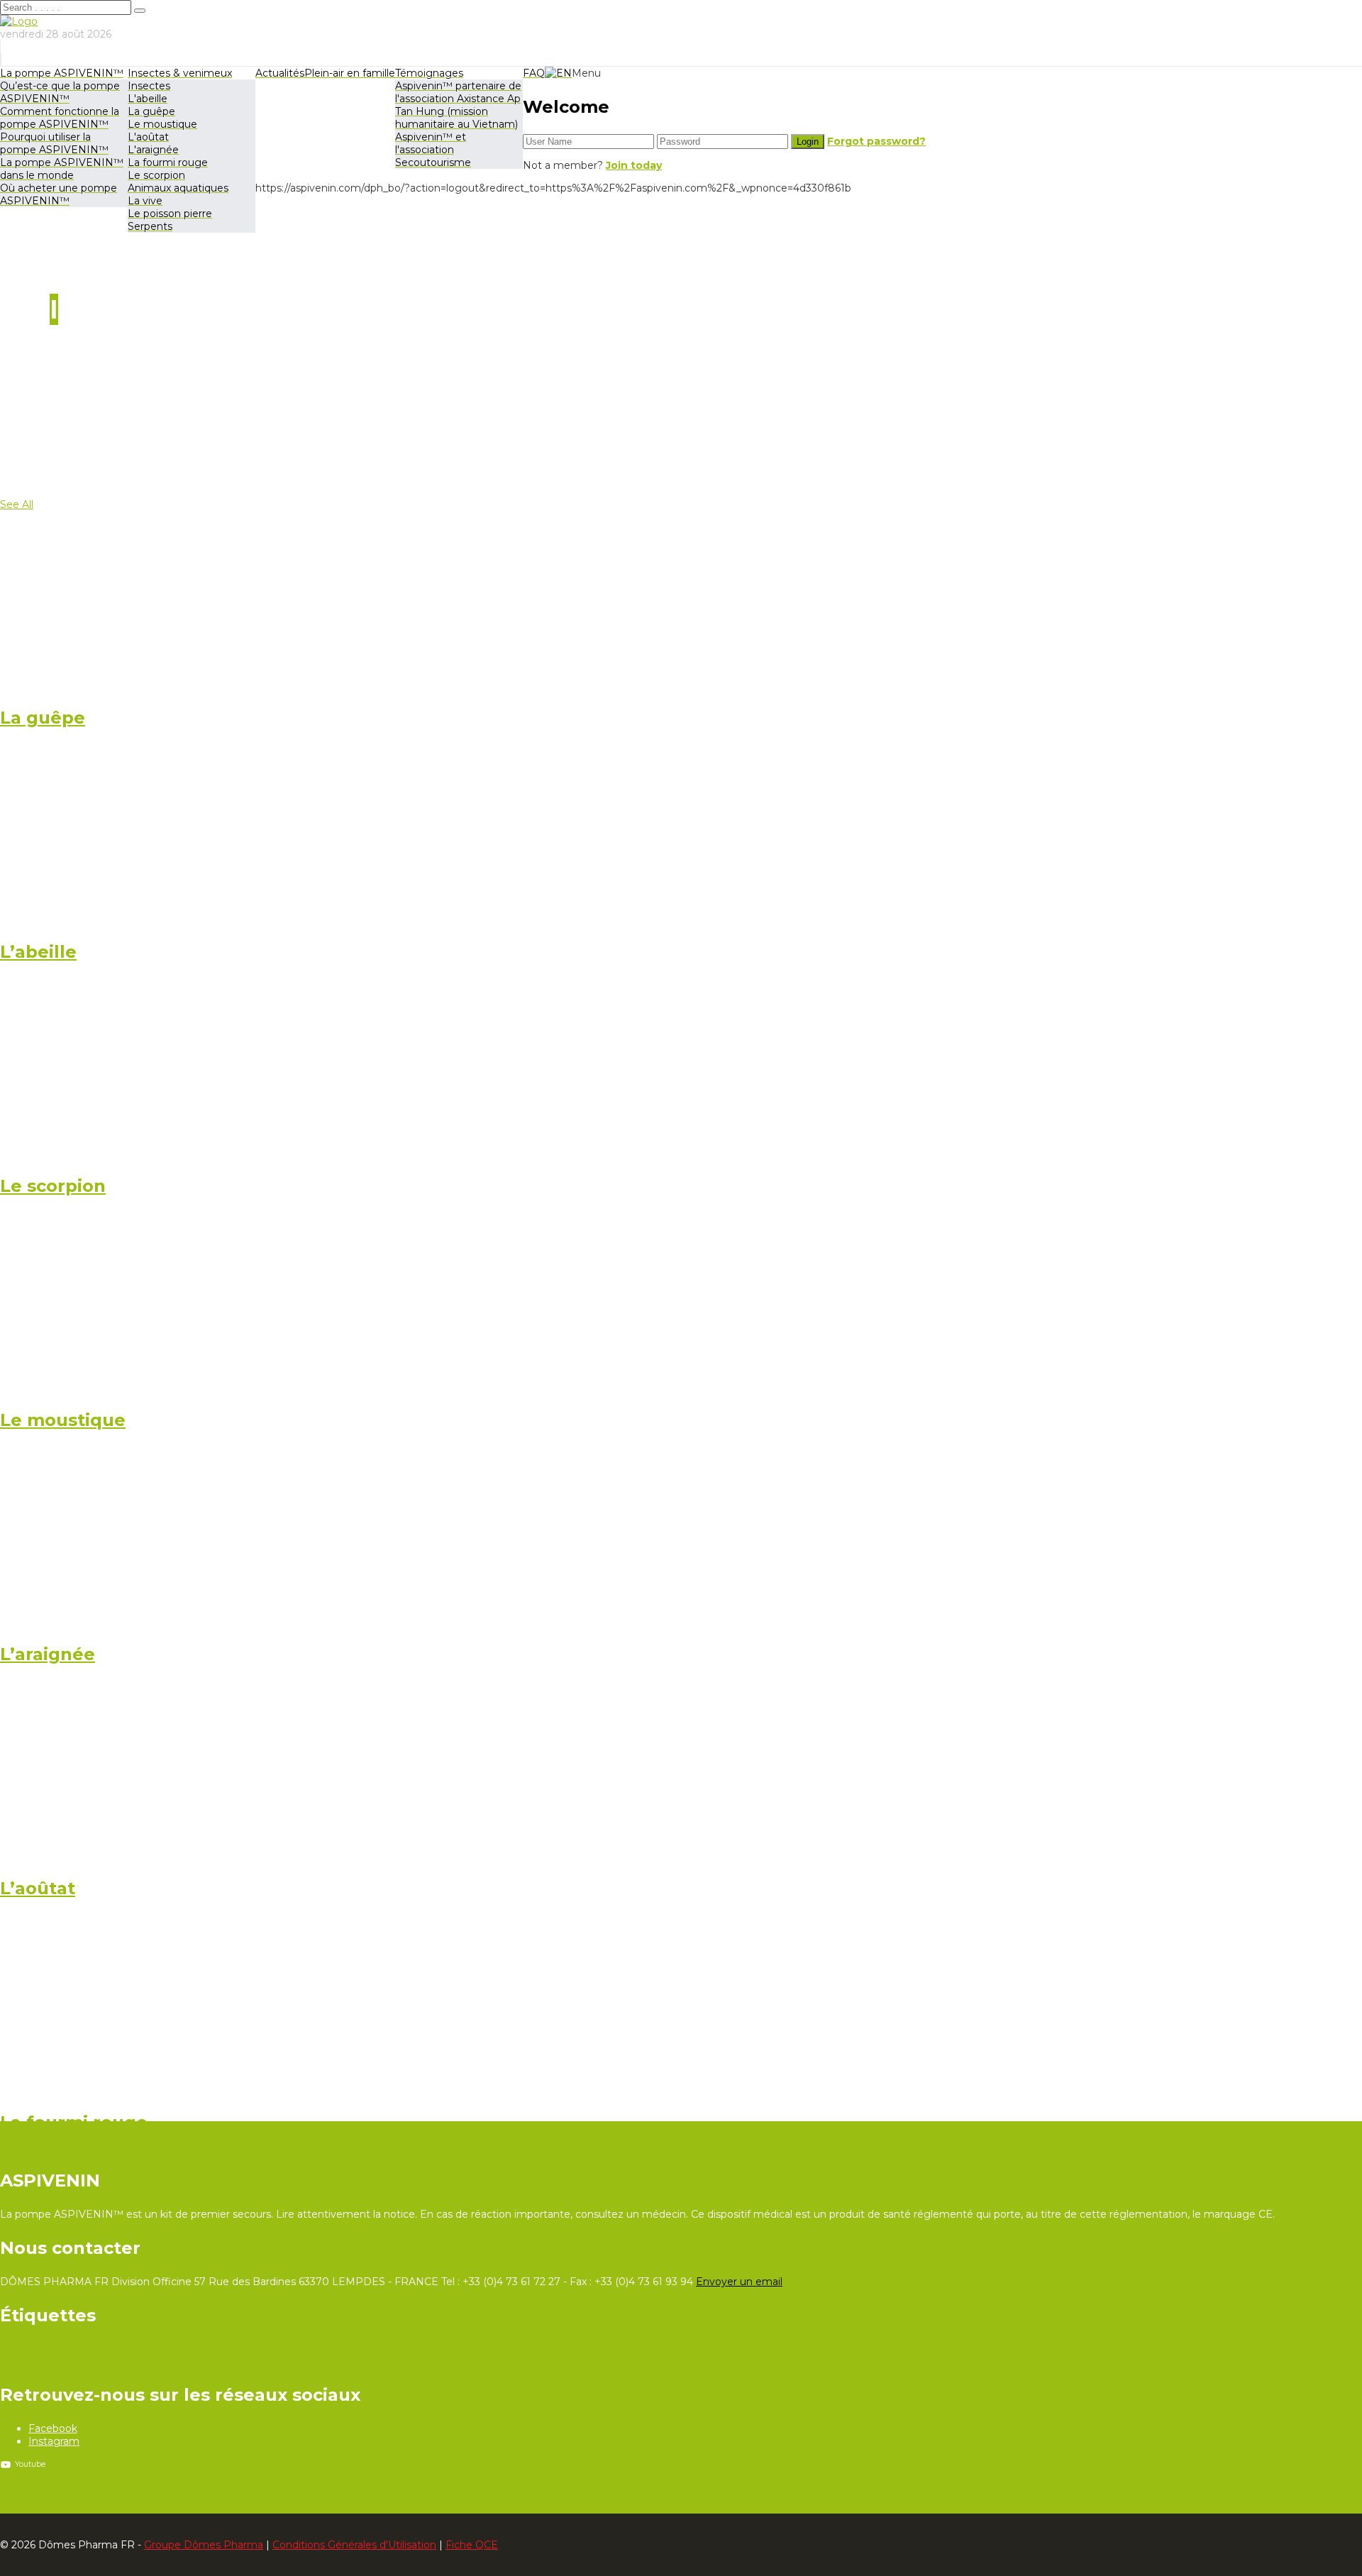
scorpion (765, 2360)
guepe (399, 2355)
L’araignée (48, 1654)
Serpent (798, 2360)
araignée (88, 2360)
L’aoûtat (38, 1888)
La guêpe (43, 718)
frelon (249, 2360)
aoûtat (57, 2360)
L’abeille (38, 952)
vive (868, 2360)
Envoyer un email (739, 2282)
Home (46, 381)
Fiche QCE (472, 2545)
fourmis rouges (208, 2360)
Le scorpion (53, 1186)
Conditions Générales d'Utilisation (354, 2545)
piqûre (638, 2360)
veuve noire (836, 2360)
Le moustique (63, 1420)
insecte (449, 2360)
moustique (579, 2357)
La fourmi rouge (74, 2122)
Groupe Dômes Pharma (204, 2545)
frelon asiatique (312, 2358)
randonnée (726, 2360)
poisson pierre (678, 2360)
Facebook (53, 2428)
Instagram (54, 2441)
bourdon (162, 2360)
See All (17, 504)
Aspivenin (125, 2360)
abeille (21, 2358)
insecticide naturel (499, 2360)
